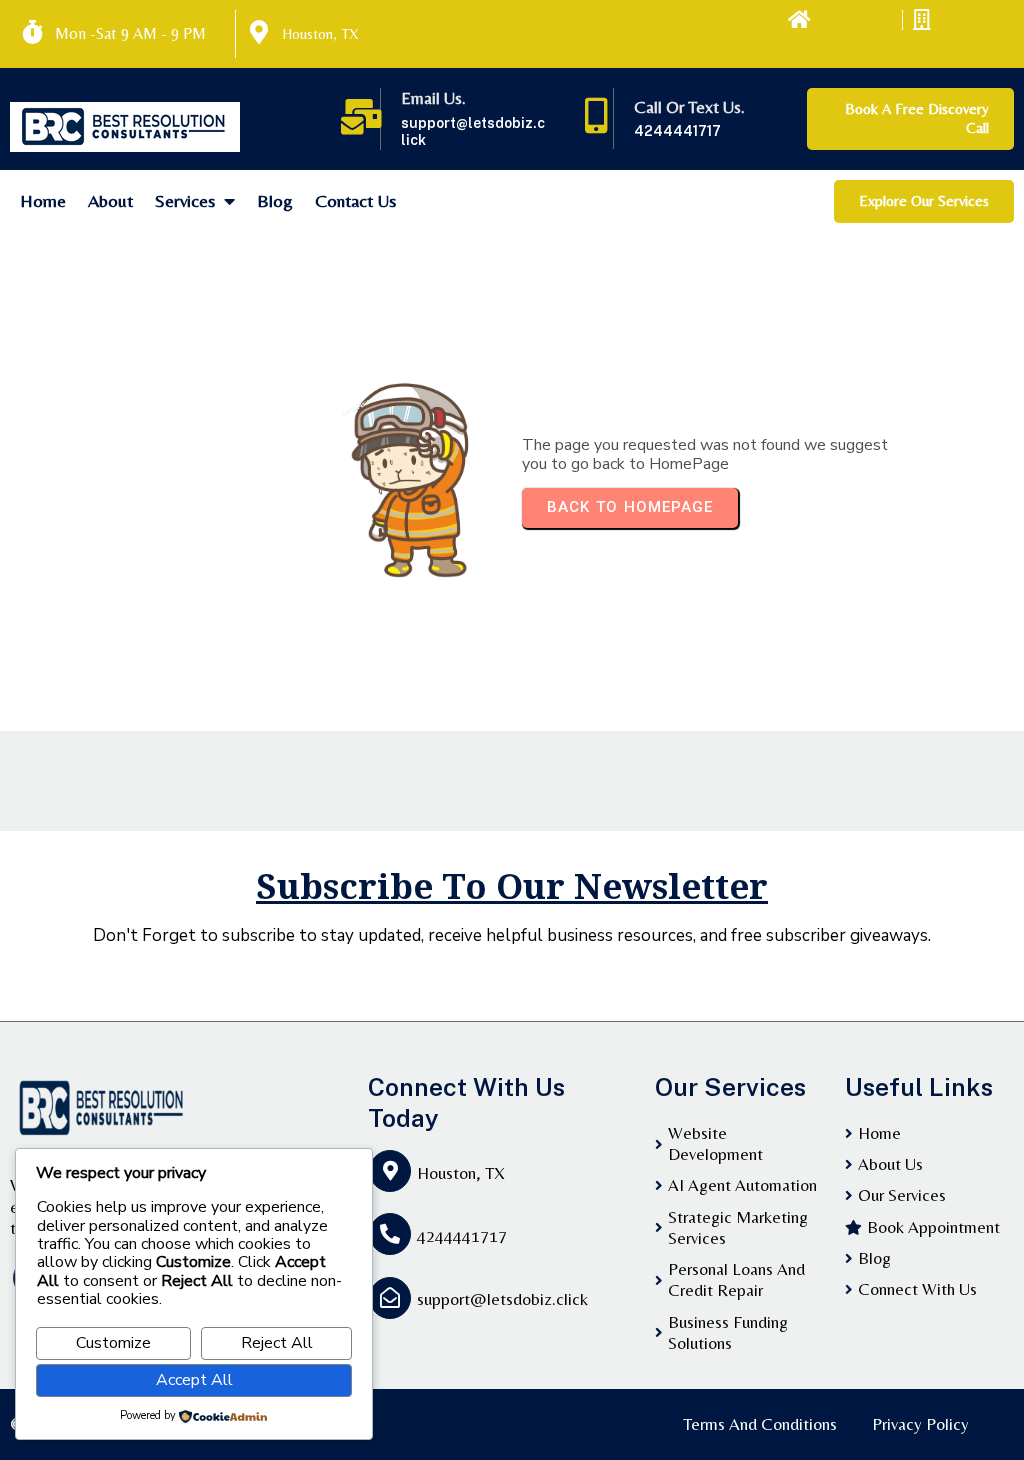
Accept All (194, 1380)
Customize (113, 1343)
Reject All (277, 1343)
